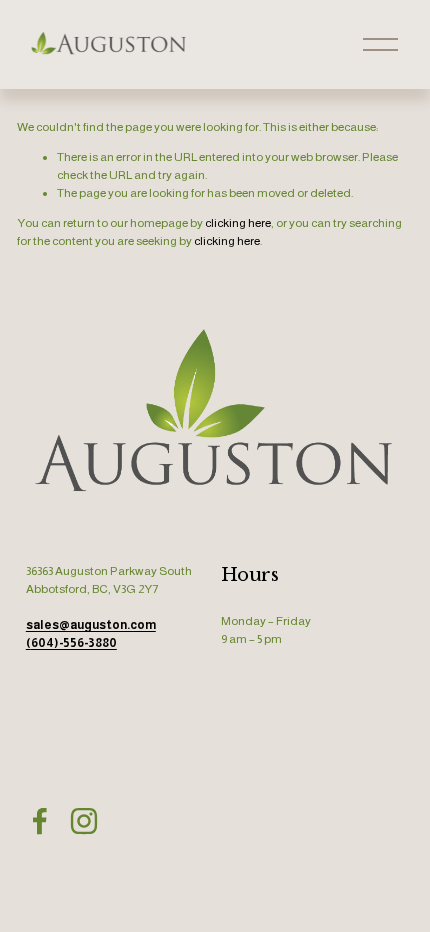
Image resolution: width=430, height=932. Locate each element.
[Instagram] (84, 821)
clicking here (238, 223)
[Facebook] (40, 821)
